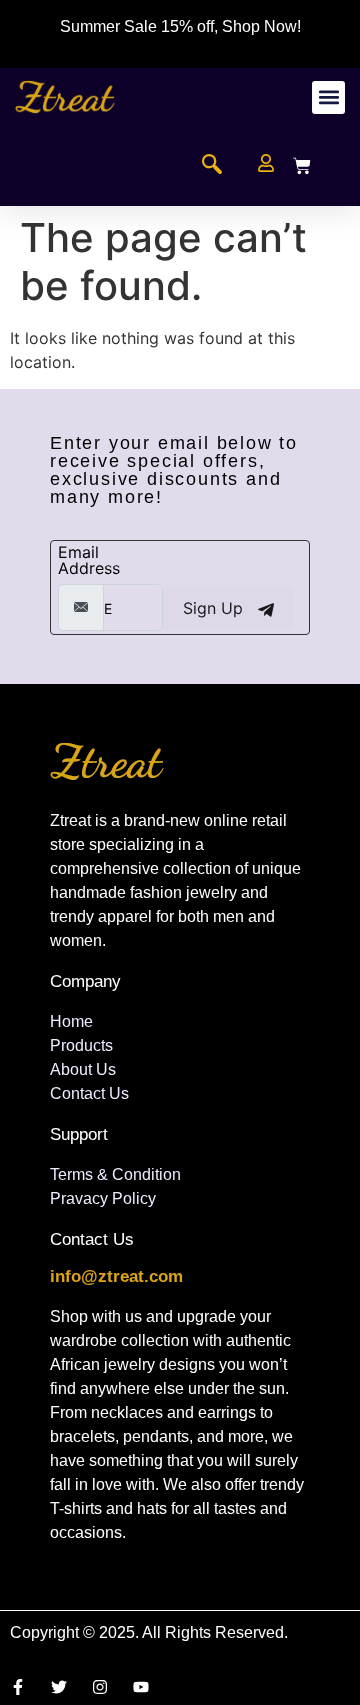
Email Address (89, 560)
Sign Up (215, 608)
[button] (328, 97)
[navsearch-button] (212, 166)
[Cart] (302, 166)
